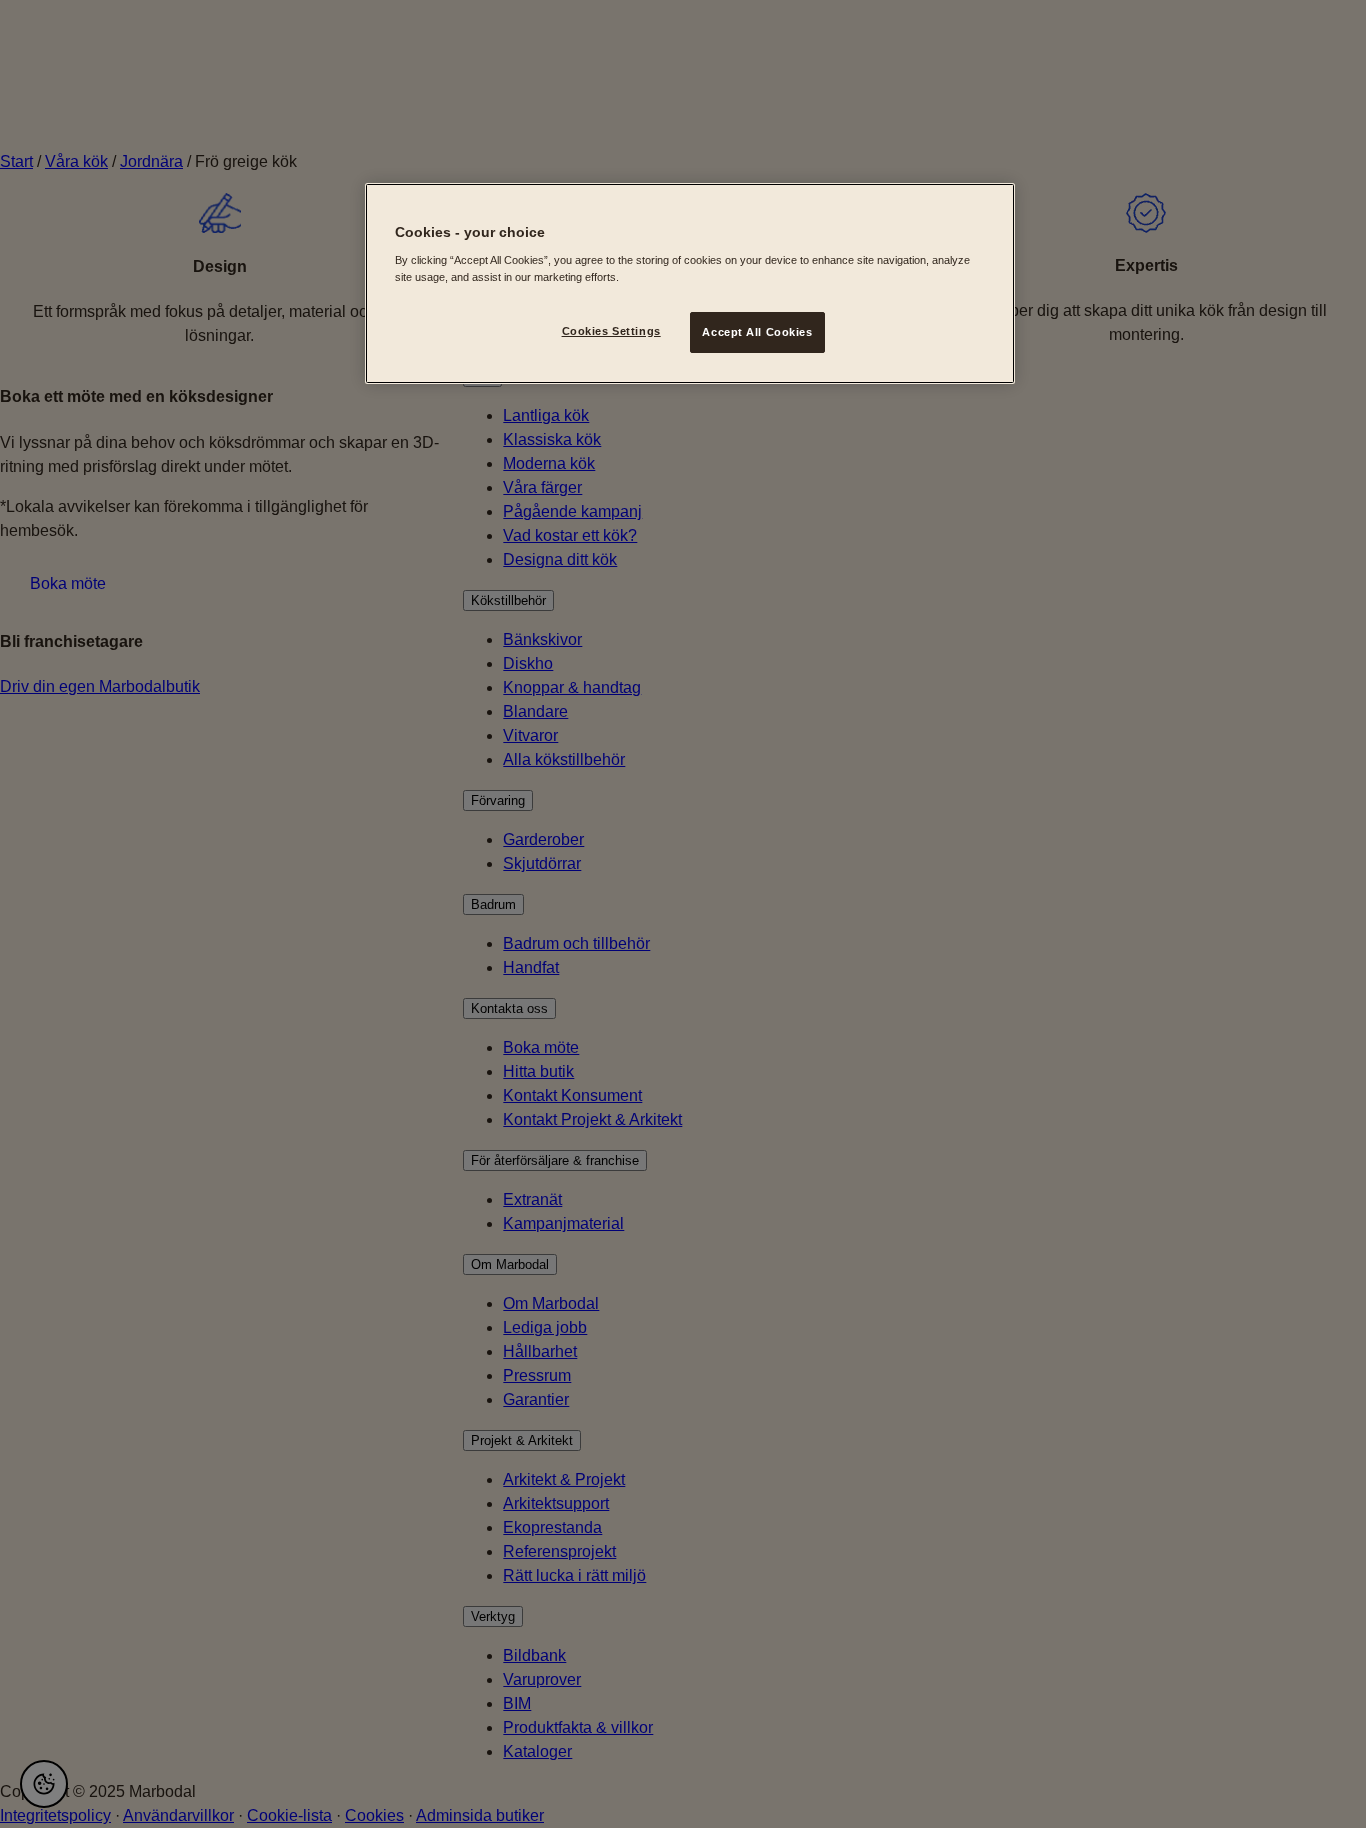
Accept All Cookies (757, 332)
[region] (690, 284)
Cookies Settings (611, 331)
